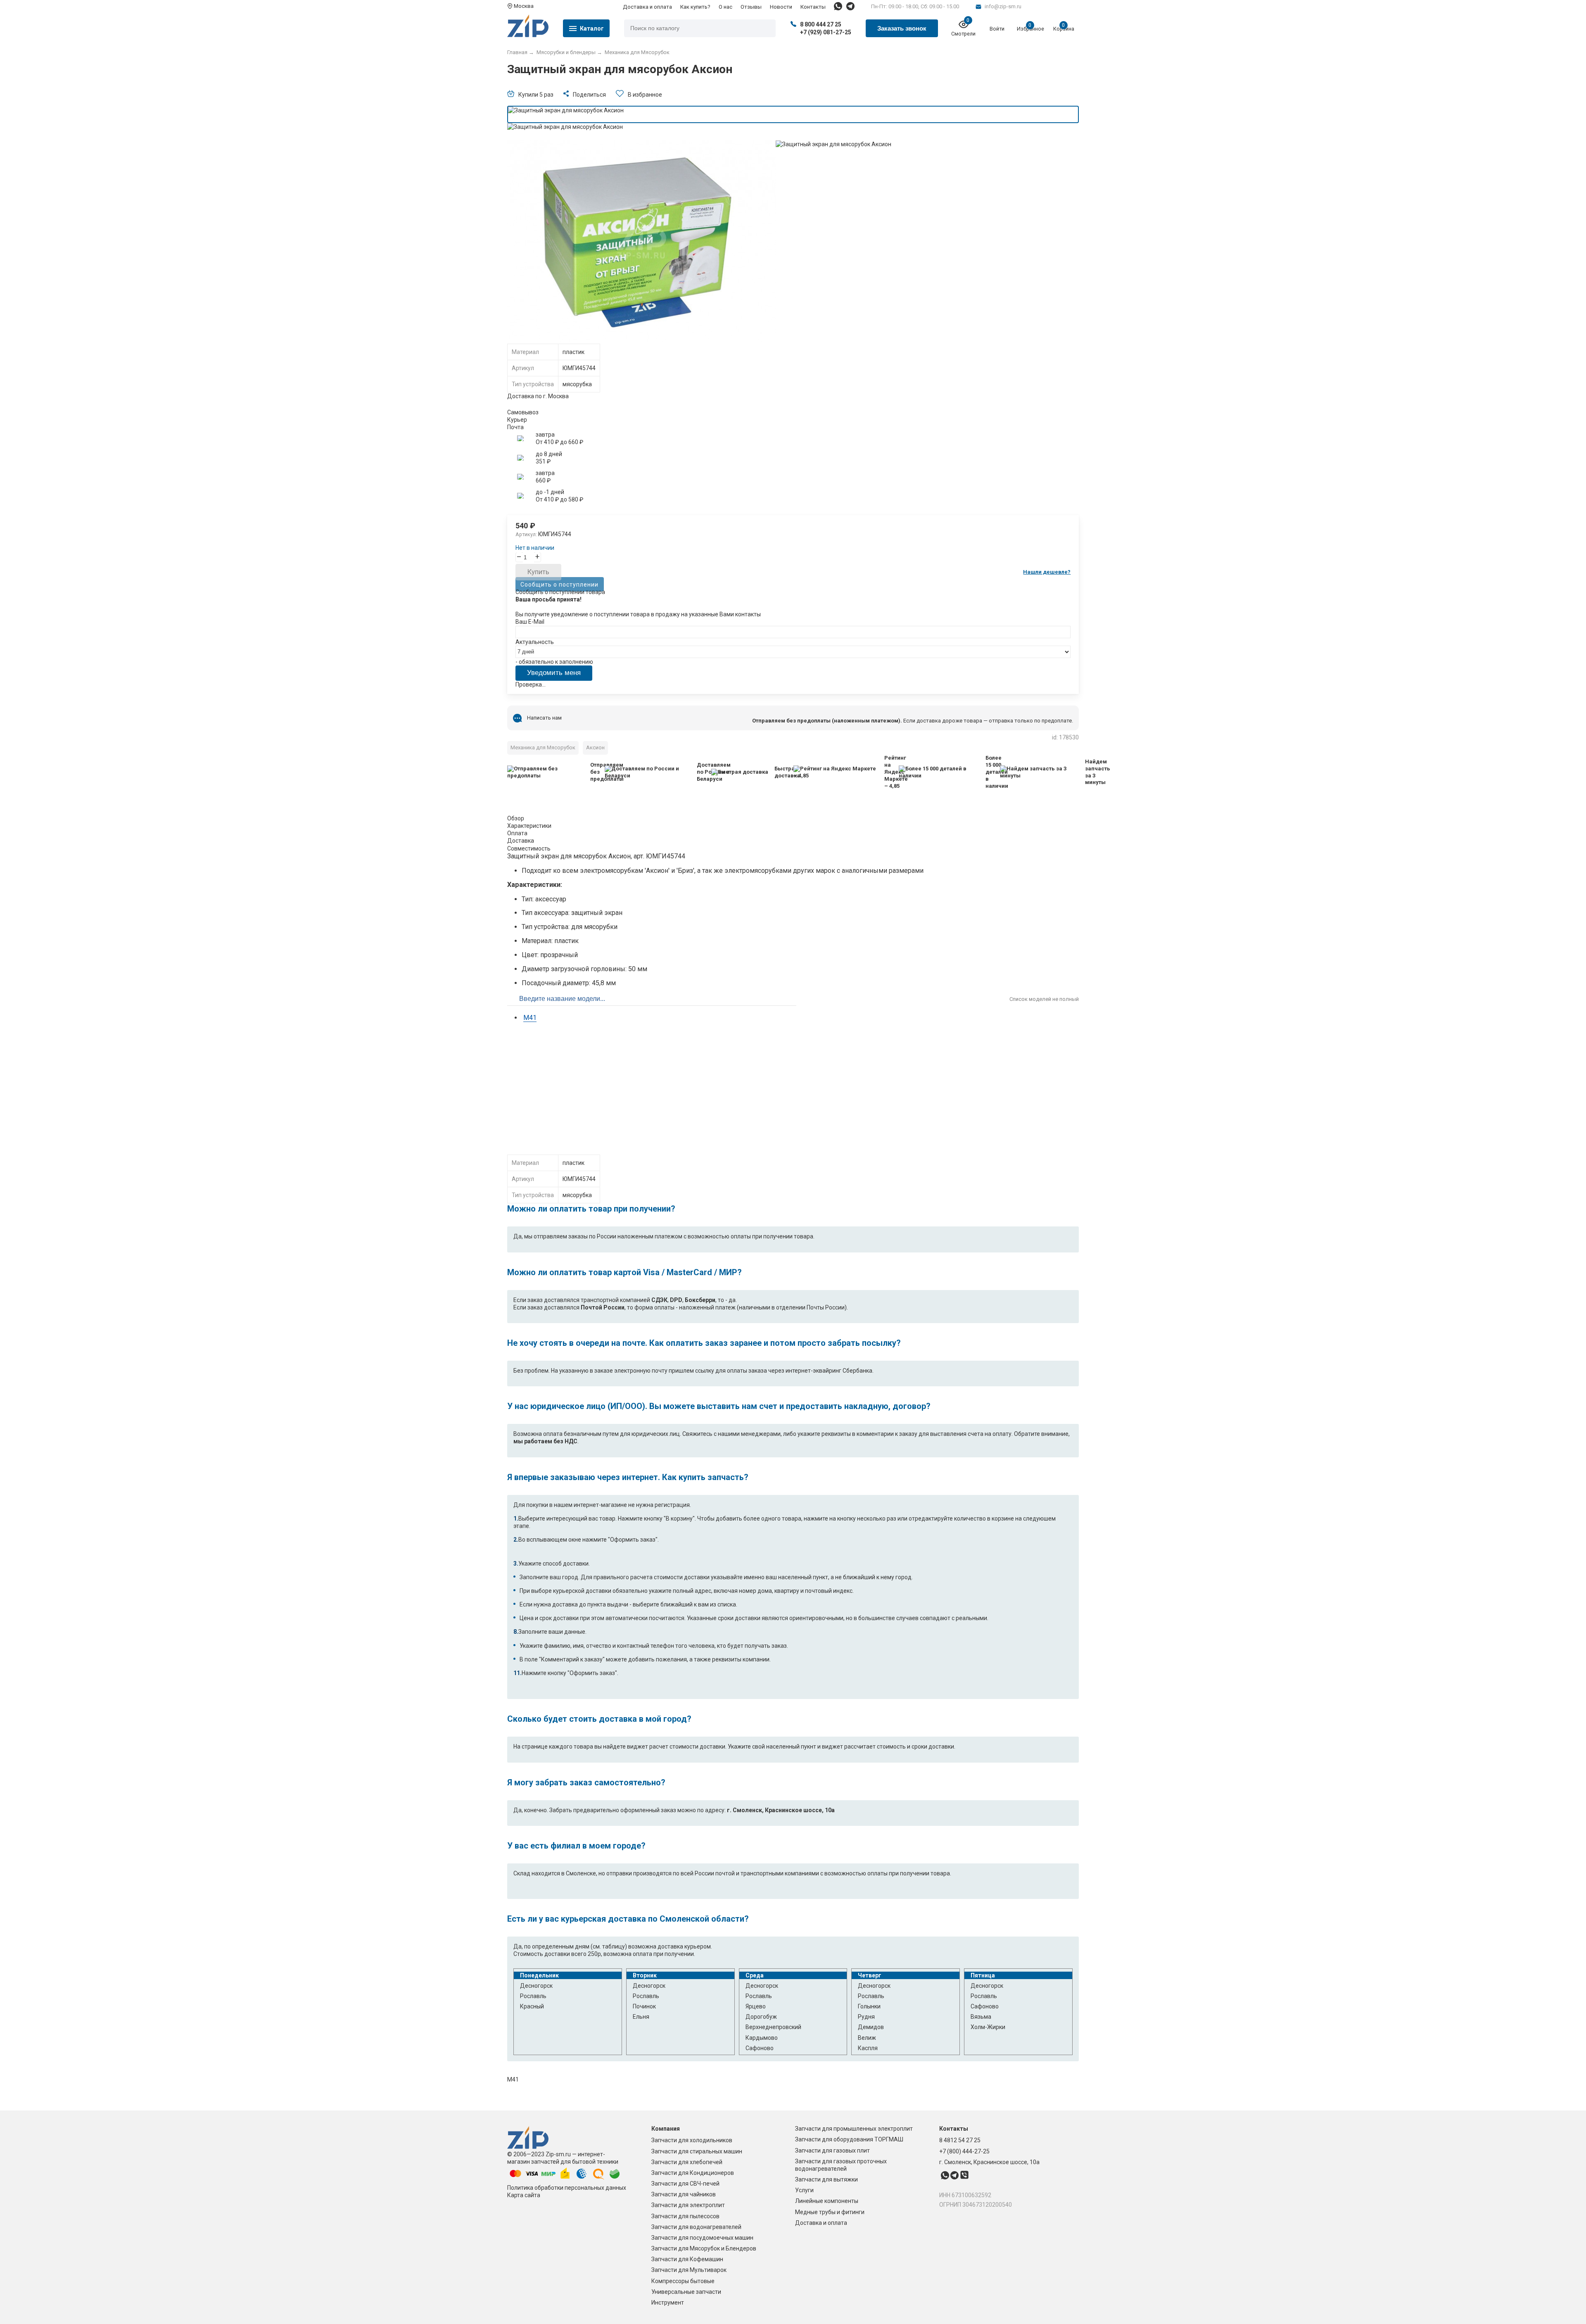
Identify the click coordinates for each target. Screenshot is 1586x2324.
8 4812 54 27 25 (960, 2140)
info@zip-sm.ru (1003, 6)
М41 (530, 1018)
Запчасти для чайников (684, 2194)
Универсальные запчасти (686, 2292)
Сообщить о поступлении (559, 584)
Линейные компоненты (827, 2201)
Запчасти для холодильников (692, 2140)
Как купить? (695, 7)
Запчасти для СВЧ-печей (685, 2184)
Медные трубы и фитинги (830, 2212)
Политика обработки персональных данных (567, 2188)
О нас (725, 7)
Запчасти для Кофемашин (687, 2259)
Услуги (804, 2190)
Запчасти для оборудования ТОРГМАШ (849, 2139)
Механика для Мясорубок (543, 747)
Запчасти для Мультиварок (689, 2270)
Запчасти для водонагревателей (696, 2227)
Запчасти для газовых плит (832, 2151)
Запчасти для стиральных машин (697, 2151)
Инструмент (668, 2303)
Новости (781, 7)
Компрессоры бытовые (683, 2281)
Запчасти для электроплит (688, 2205)
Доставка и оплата (647, 7)
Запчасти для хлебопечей (687, 2162)
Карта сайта (524, 2195)
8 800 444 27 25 (821, 24)
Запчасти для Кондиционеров (693, 2173)
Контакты (813, 7)
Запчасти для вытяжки (826, 2179)
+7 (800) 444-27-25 (964, 2151)
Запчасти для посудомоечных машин (702, 2238)
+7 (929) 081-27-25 (826, 32)
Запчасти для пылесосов (685, 2216)
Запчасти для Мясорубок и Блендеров (704, 2248)
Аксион (595, 747)
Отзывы (751, 7)
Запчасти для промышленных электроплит (854, 2129)
